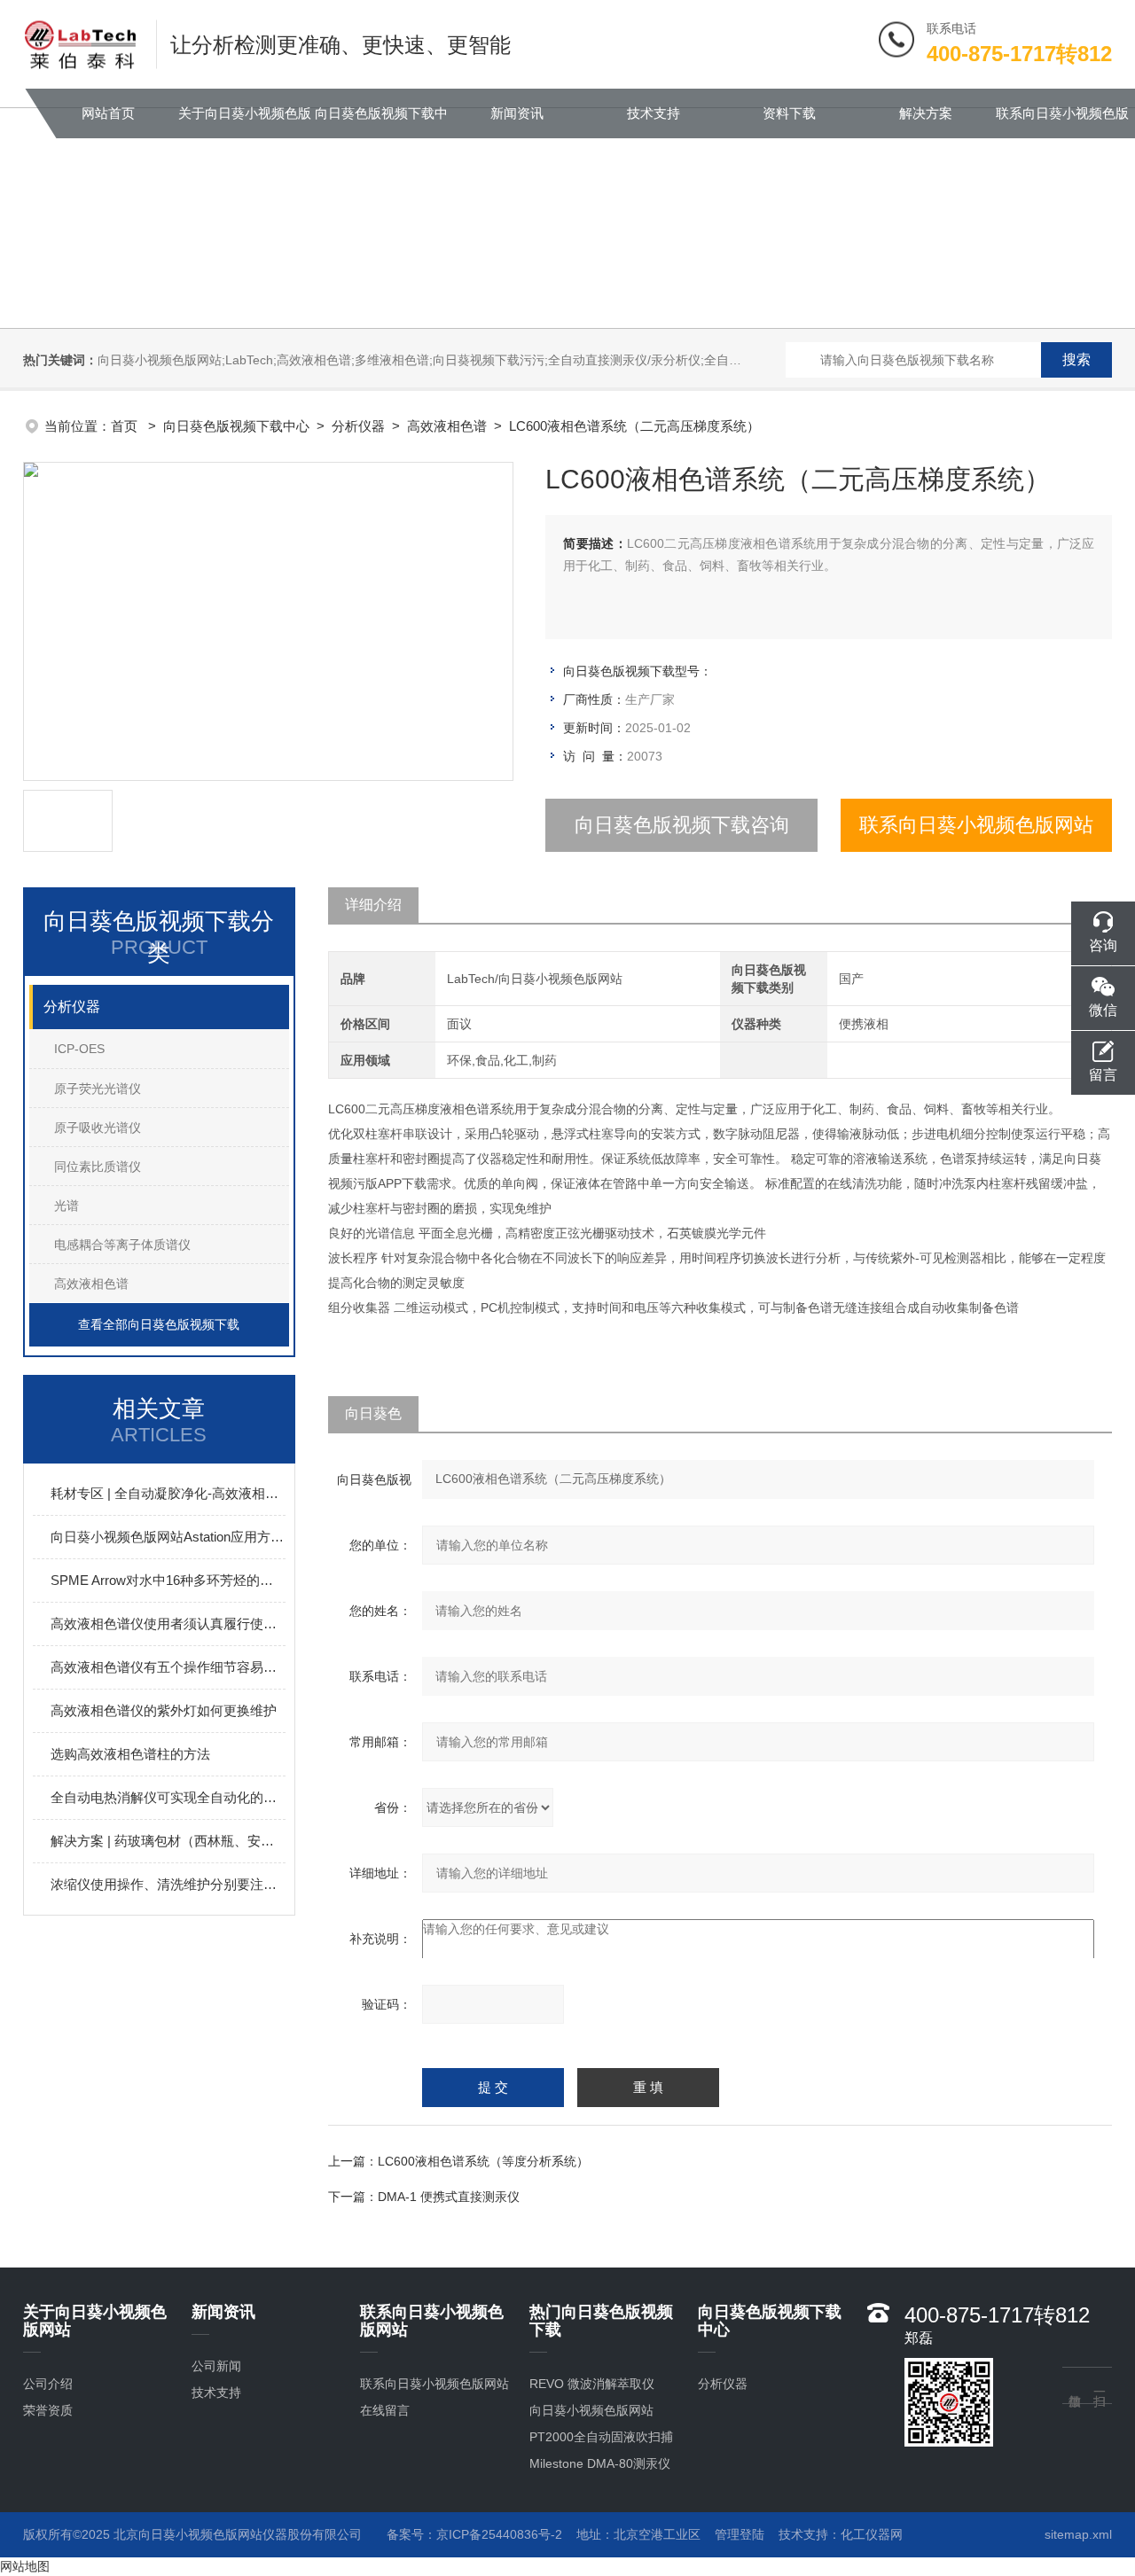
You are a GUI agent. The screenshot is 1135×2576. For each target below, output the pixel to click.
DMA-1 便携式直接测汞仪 (449, 2197)
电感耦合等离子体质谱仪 (122, 1245)
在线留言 (385, 2410)
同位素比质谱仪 (98, 1167)
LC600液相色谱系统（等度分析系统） (483, 2161)
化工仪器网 (872, 2534)
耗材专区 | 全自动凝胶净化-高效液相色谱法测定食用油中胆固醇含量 (168, 1493)
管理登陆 (740, 2534)
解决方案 (926, 113)
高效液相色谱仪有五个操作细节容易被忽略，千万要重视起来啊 (168, 1667)
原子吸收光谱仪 (98, 1128)
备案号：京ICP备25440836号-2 (474, 2534)
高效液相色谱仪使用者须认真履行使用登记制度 (168, 1624)
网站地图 (25, 2566)
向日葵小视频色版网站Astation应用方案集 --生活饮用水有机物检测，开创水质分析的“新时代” (168, 1537)
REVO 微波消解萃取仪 (592, 2384)
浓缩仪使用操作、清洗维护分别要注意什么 (168, 1884)
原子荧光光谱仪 (98, 1089)
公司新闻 (216, 2366)
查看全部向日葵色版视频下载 (159, 1324)
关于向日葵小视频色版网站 (245, 122)
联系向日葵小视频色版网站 (1062, 122)
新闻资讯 (517, 113)
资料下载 (789, 113)
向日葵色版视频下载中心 (381, 122)
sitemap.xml (1078, 2534)
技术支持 (654, 113)
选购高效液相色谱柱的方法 (130, 1754)
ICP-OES (79, 1049)
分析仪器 (358, 426)
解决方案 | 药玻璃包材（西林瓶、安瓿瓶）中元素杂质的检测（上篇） (168, 1841)
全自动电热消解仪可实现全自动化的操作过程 (168, 1797)
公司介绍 (48, 2384)
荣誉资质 (48, 2410)
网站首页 (108, 113)
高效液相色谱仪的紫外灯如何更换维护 (164, 1710)
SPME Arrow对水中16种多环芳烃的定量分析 (168, 1580)
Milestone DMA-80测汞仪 (600, 2463)
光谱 (67, 1206)
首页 (126, 426)
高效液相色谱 (447, 426)
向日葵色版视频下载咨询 (682, 825)
